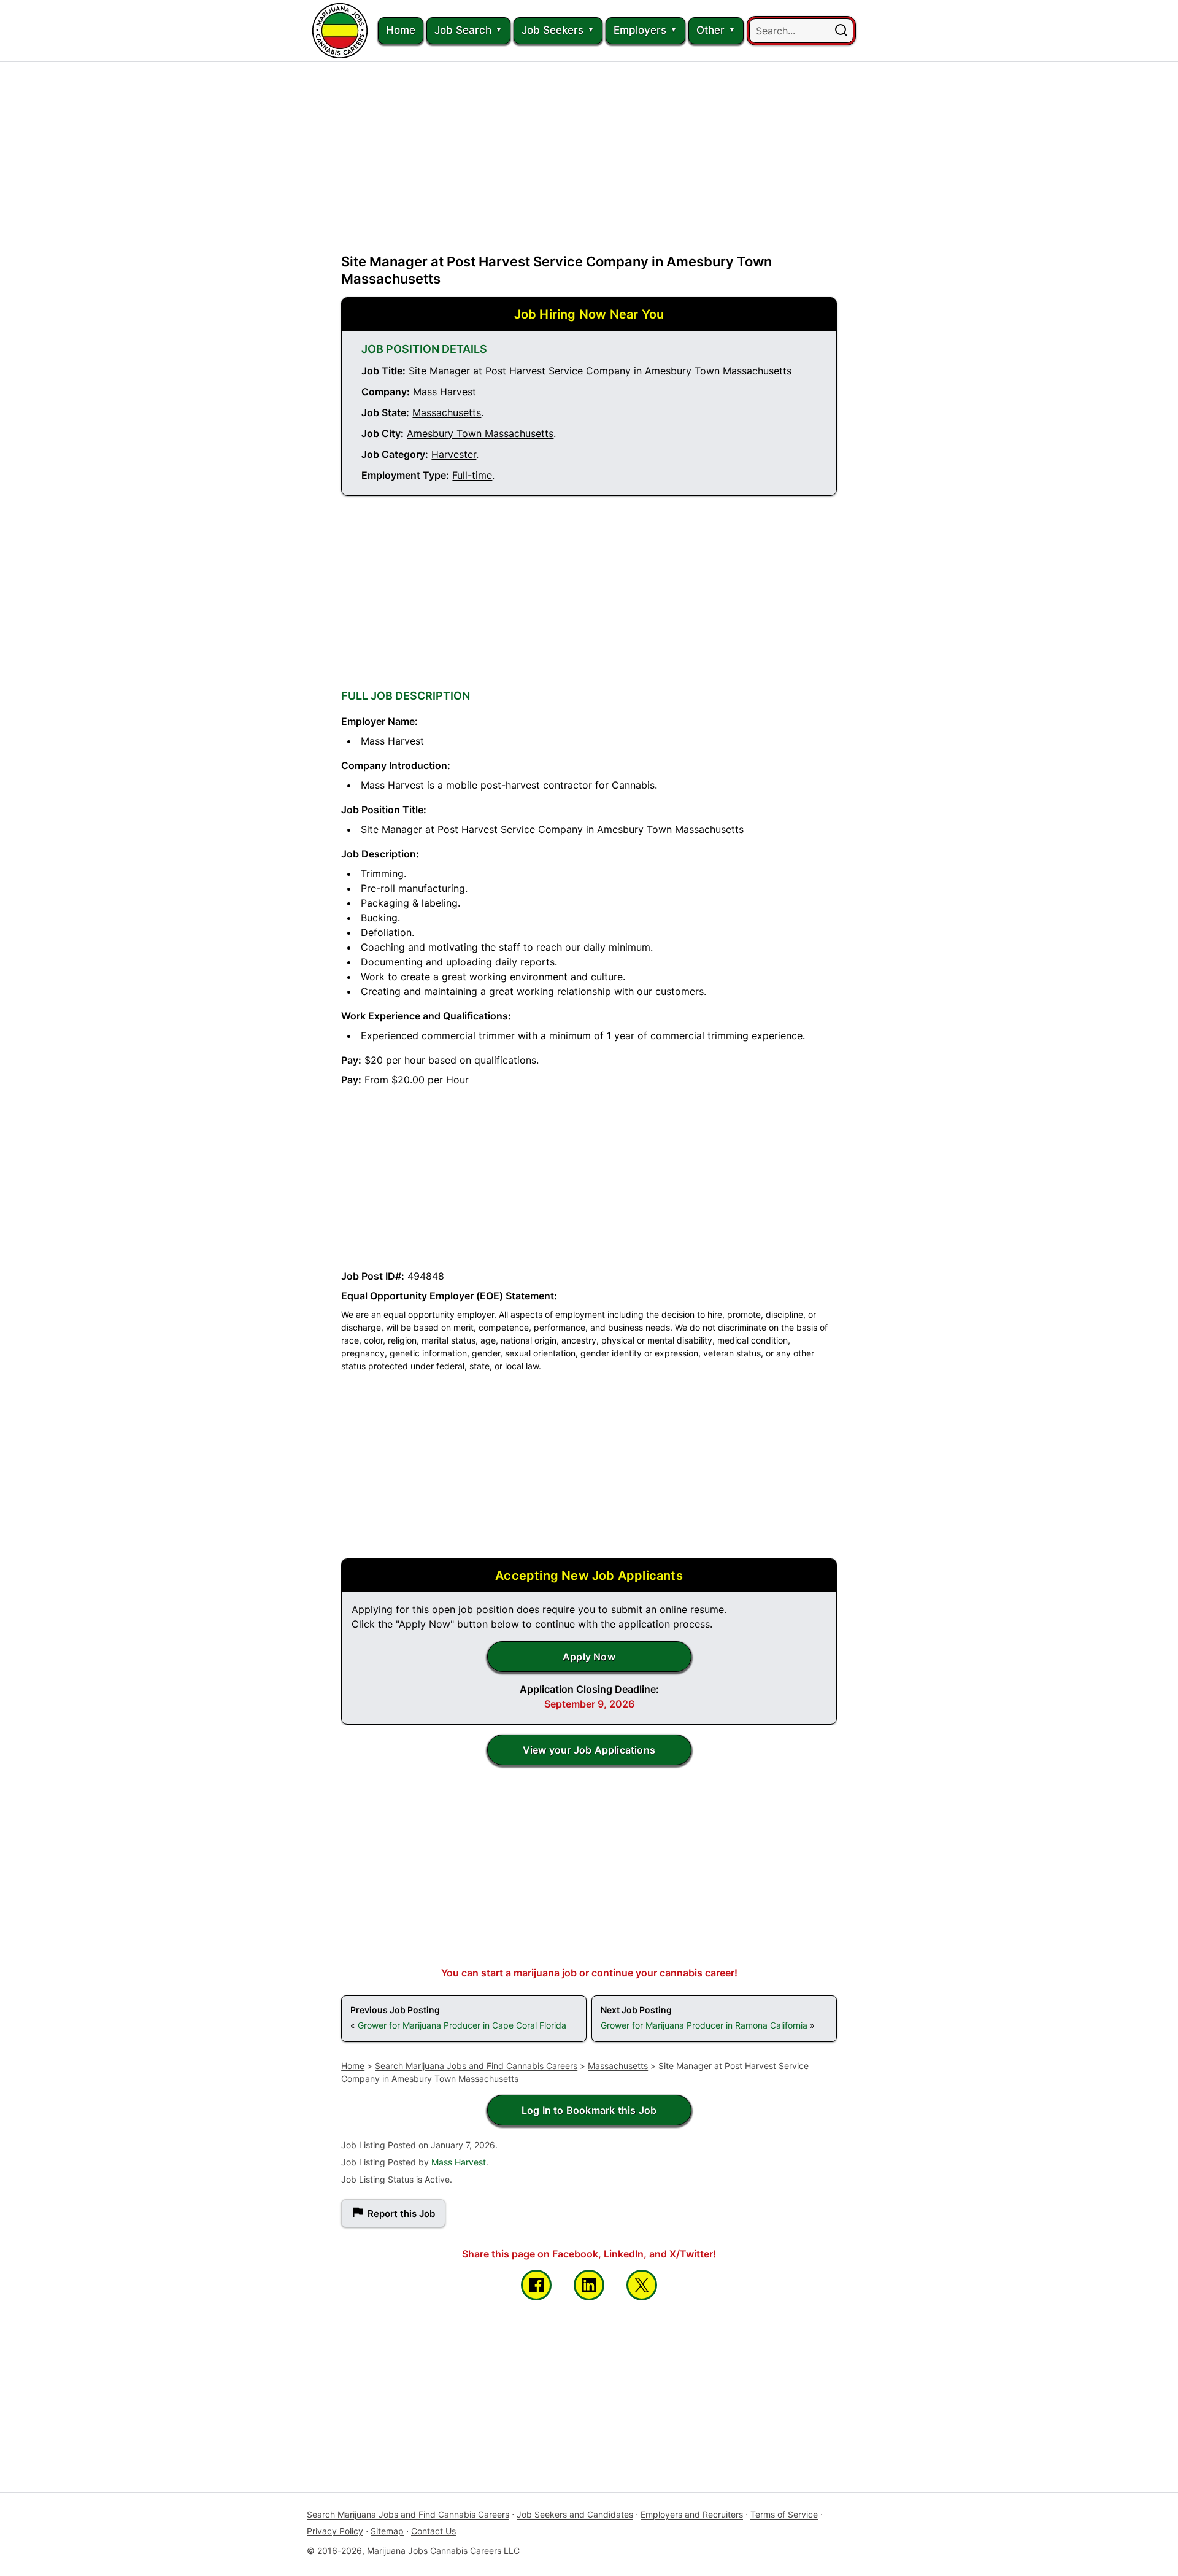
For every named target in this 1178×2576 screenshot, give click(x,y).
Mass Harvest (459, 2162)
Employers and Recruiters (692, 2514)
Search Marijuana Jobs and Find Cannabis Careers (476, 2066)
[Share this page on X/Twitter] (642, 2285)
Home (401, 30)
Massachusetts (447, 412)
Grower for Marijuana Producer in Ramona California (704, 2025)
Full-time (472, 475)
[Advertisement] (589, 148)
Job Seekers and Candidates (575, 2514)
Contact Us (433, 2531)
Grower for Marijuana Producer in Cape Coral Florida (462, 2025)
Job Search (463, 30)
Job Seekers (552, 30)
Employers (640, 30)
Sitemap (387, 2531)
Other (710, 30)
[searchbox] (801, 31)
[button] (841, 31)
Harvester (454, 454)
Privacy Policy (335, 2531)
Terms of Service (784, 2514)
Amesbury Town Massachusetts (480, 433)
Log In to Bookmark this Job (589, 2110)
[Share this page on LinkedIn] (589, 2285)
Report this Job (401, 2214)
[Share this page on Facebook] (536, 2285)
